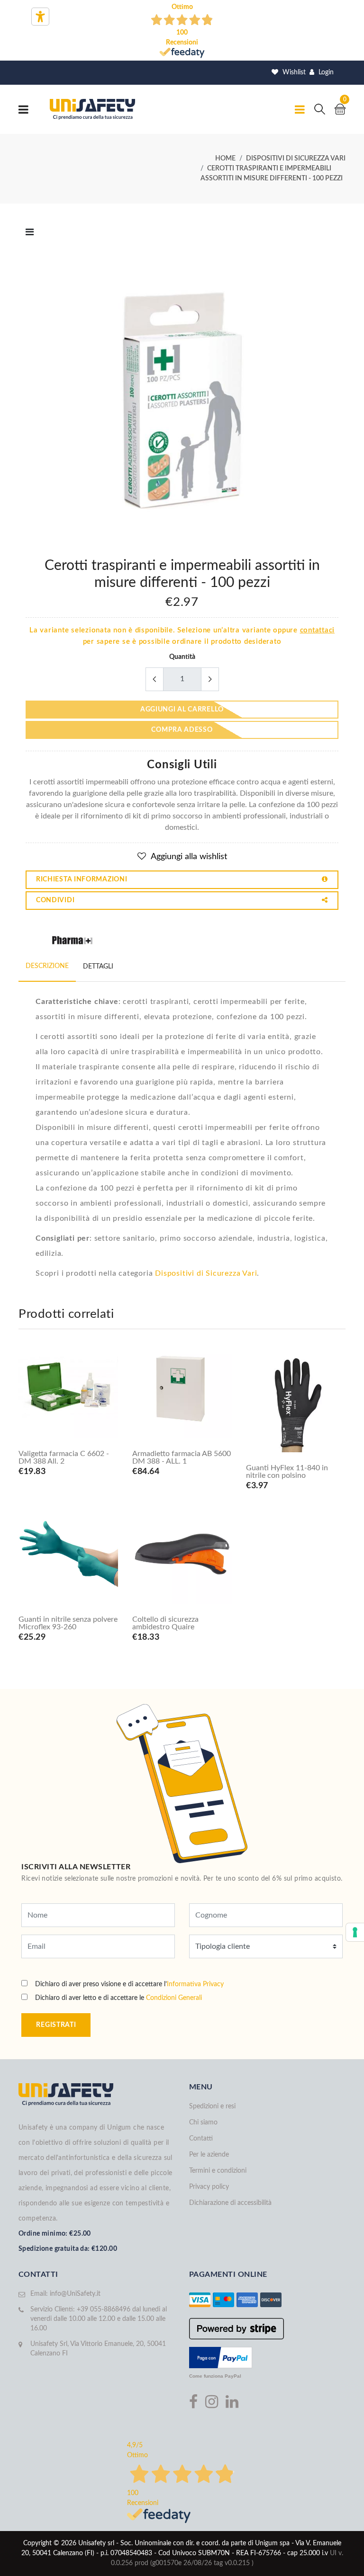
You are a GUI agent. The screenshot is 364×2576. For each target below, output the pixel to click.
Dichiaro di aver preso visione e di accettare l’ (129, 1984)
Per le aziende (209, 2155)
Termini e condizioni (218, 2171)
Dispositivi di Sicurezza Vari (206, 1273)
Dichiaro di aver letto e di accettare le (118, 1998)
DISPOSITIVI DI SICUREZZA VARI (296, 159)
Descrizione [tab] (47, 966)
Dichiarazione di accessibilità (230, 2203)
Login (325, 72)
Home (225, 159)
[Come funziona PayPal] (221, 2357)
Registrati (56, 2025)
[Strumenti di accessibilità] (40, 17)
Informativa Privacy (195, 1984)
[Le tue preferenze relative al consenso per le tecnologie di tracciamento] (355, 1932)
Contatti (201, 2139)
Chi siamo (203, 2123)
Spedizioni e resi (212, 2106)
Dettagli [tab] (98, 967)
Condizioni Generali (174, 1998)
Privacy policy (209, 2187)
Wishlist (293, 72)
